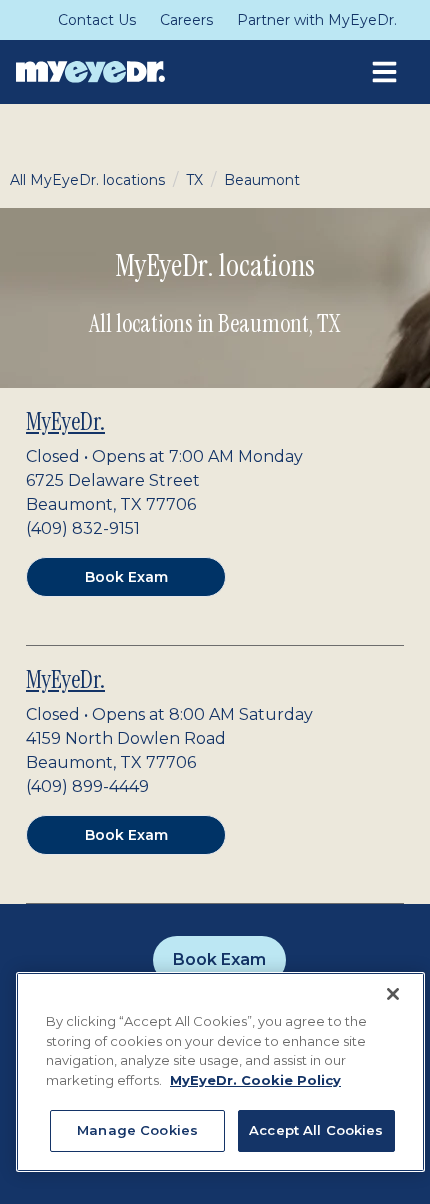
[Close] (393, 994)
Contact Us (97, 20)
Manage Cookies (137, 1130)
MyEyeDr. (65, 421)
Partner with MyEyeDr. (317, 20)
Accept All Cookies (316, 1130)
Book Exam (126, 577)
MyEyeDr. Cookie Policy (255, 1080)
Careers (186, 20)
